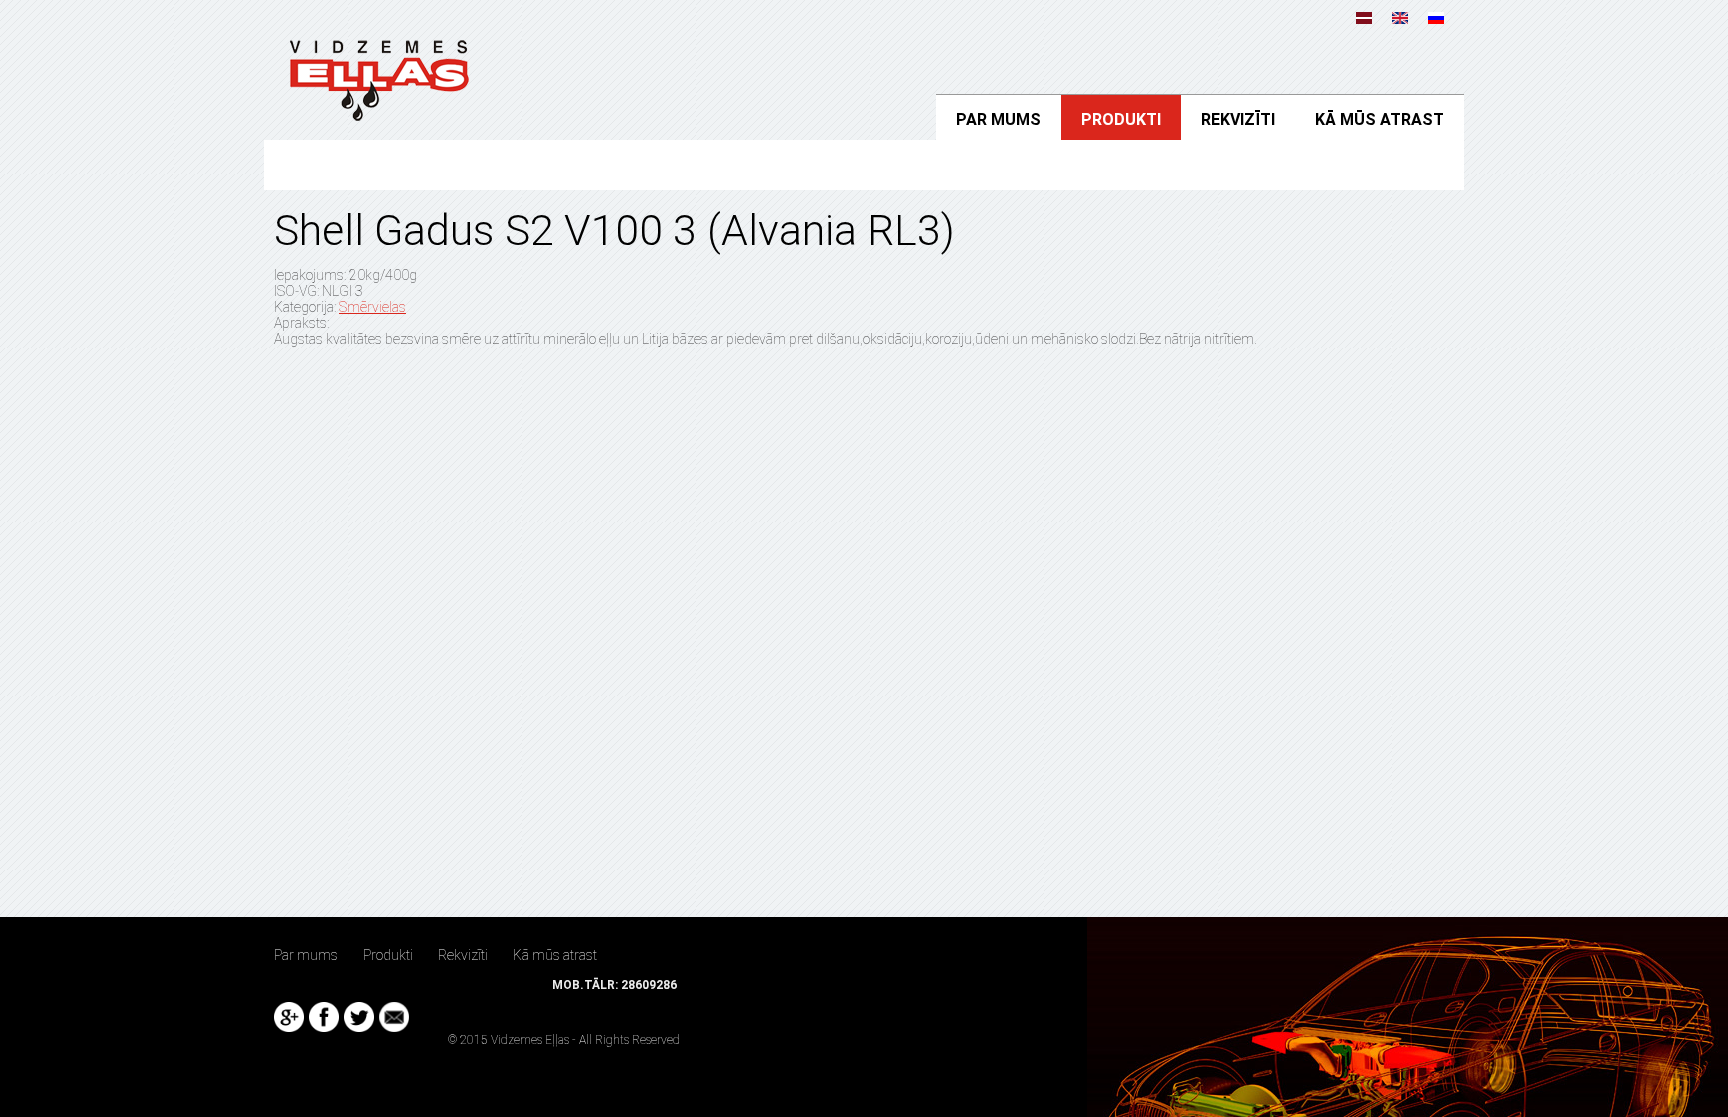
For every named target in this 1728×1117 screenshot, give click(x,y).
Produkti (1121, 119)
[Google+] (289, 1017)
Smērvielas (372, 307)
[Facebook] (324, 1017)
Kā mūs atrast (1379, 119)
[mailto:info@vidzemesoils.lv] (394, 1017)
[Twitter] (359, 1017)
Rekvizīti (1238, 119)
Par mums (998, 119)
